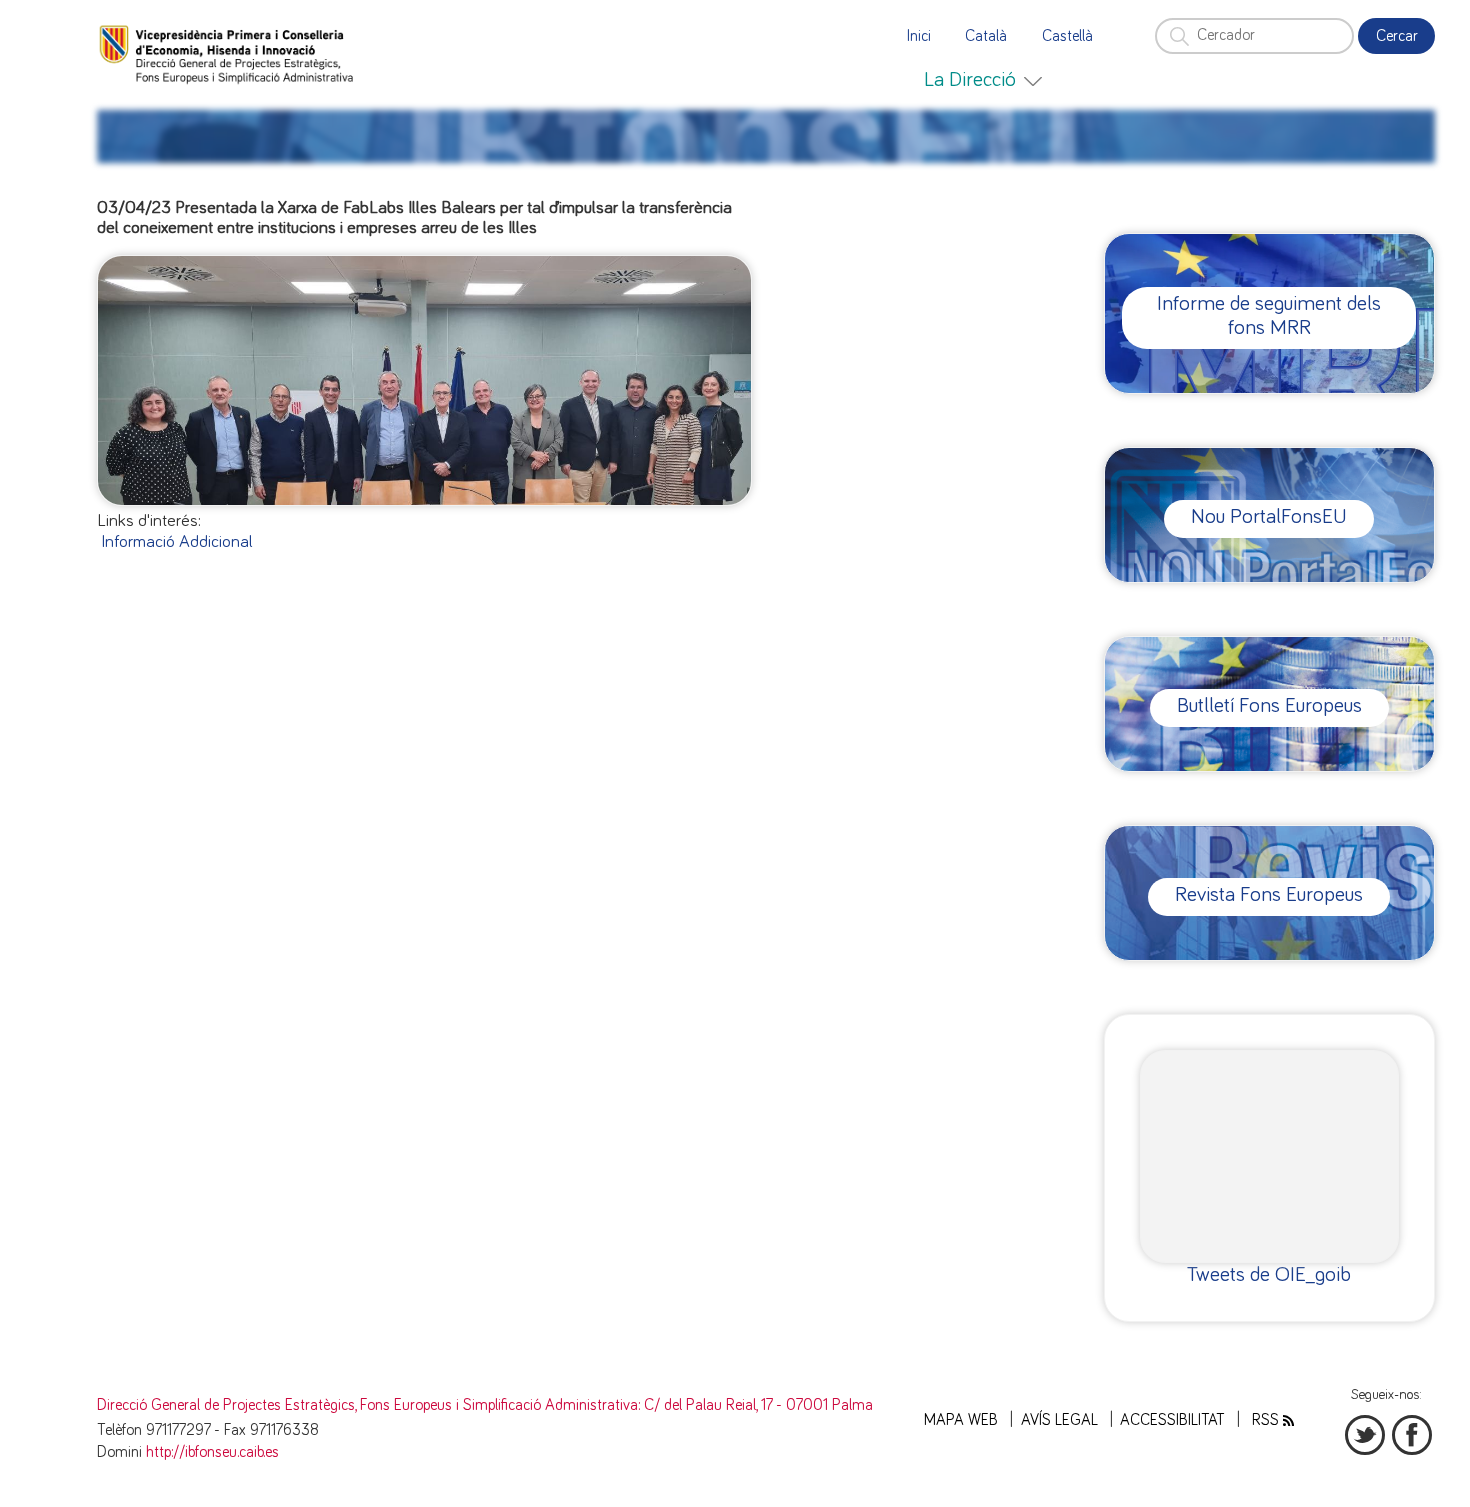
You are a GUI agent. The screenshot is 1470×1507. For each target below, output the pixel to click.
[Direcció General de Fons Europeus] (229, 53)
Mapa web (961, 1420)
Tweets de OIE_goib (1269, 1274)
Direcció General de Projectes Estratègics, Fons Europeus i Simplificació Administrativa (367, 1405)
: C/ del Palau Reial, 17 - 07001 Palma (755, 1405)
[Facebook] (1412, 1435)
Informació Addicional (177, 542)
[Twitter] (1365, 1435)
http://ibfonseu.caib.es (212, 1452)
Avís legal (1059, 1420)
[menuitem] (983, 80)
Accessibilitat (1172, 1420)
